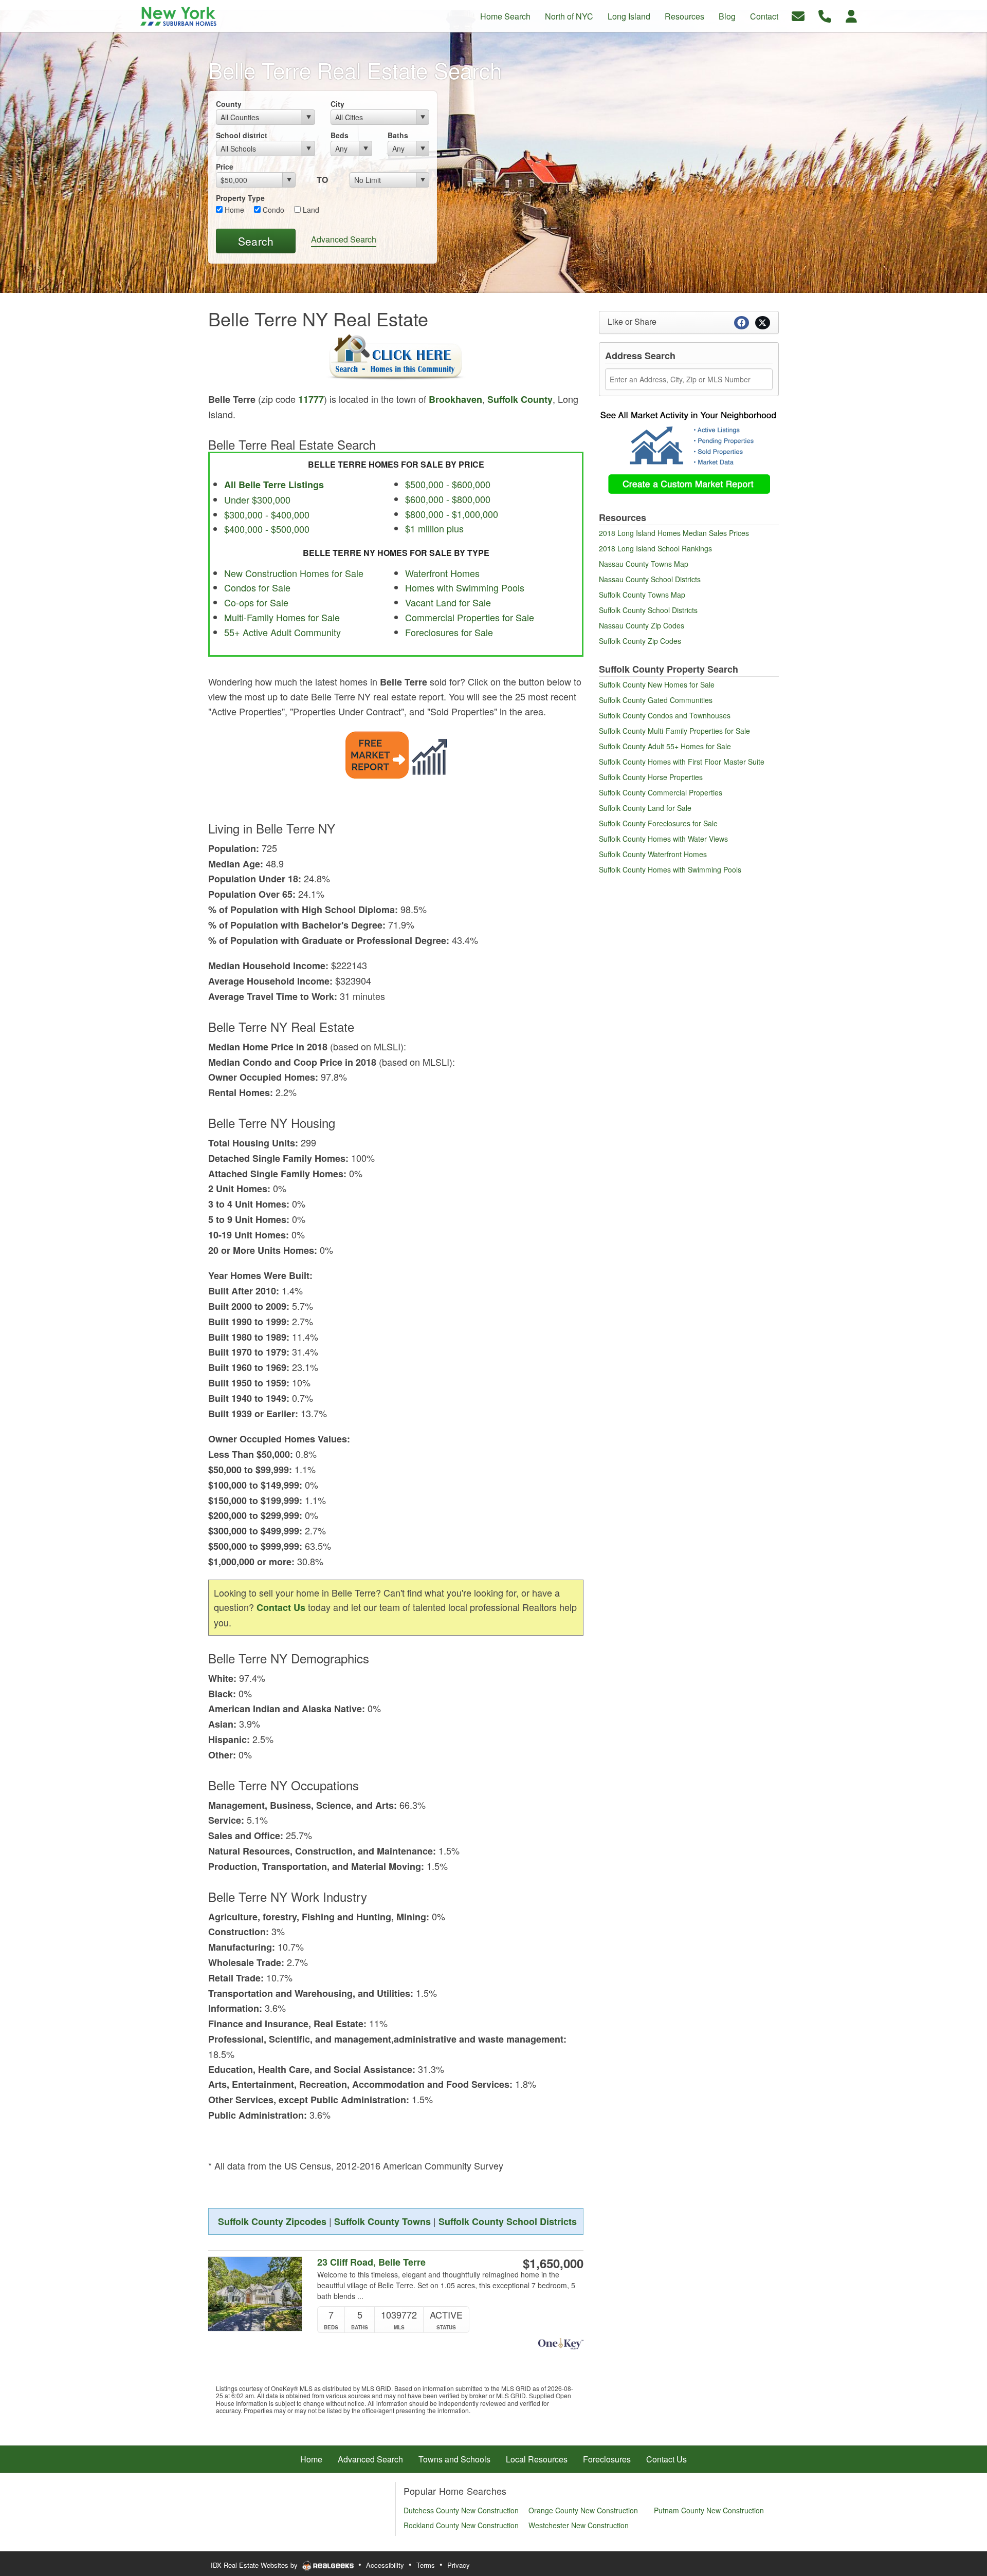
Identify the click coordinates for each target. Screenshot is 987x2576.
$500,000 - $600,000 (448, 484)
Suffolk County (520, 399)
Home (233, 210)
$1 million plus (434, 528)
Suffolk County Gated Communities (656, 700)
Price (225, 166)
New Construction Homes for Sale (294, 573)
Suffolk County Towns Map (642, 595)
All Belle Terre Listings (274, 485)
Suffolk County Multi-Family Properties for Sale (674, 731)
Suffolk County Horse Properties (651, 777)
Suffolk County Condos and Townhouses (665, 715)
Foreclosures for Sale (449, 632)
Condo (272, 210)
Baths (398, 135)
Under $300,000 (257, 499)
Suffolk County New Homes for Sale (657, 684)
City (337, 104)
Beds (340, 135)
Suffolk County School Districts (508, 2221)
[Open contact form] (798, 15)
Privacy (459, 2565)
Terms (426, 2565)
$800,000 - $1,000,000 (452, 514)
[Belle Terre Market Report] (396, 753)
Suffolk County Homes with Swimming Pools (670, 869)
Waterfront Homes (442, 573)
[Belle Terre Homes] (396, 358)
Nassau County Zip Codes (642, 625)
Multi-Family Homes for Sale (282, 617)
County (229, 104)
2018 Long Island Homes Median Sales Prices (674, 533)
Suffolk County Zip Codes (640, 641)
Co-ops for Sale (256, 602)
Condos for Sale (257, 587)
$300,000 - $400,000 (267, 514)
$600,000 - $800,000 (448, 499)
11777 (311, 399)
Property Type (240, 198)
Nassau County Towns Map (644, 564)
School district (242, 135)
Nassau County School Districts (650, 579)
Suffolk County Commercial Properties (661, 792)
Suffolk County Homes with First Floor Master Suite (682, 762)
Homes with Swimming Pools (465, 587)
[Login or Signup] (851, 15)
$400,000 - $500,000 (267, 529)
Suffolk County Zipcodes (272, 2221)
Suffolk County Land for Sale (645, 808)
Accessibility (385, 2565)
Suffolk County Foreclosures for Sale (658, 823)
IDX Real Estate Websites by (255, 2565)
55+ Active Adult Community (282, 632)
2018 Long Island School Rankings (655, 548)
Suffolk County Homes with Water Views (663, 839)
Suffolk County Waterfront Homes (653, 854)
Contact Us (281, 1607)
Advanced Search (344, 239)
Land (310, 210)
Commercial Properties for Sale (470, 617)
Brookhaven (455, 399)
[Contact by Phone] (825, 15)
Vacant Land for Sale (448, 602)
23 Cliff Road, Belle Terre (371, 2262)
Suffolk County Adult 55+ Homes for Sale (665, 746)
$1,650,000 (553, 2263)
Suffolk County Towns (382, 2221)
